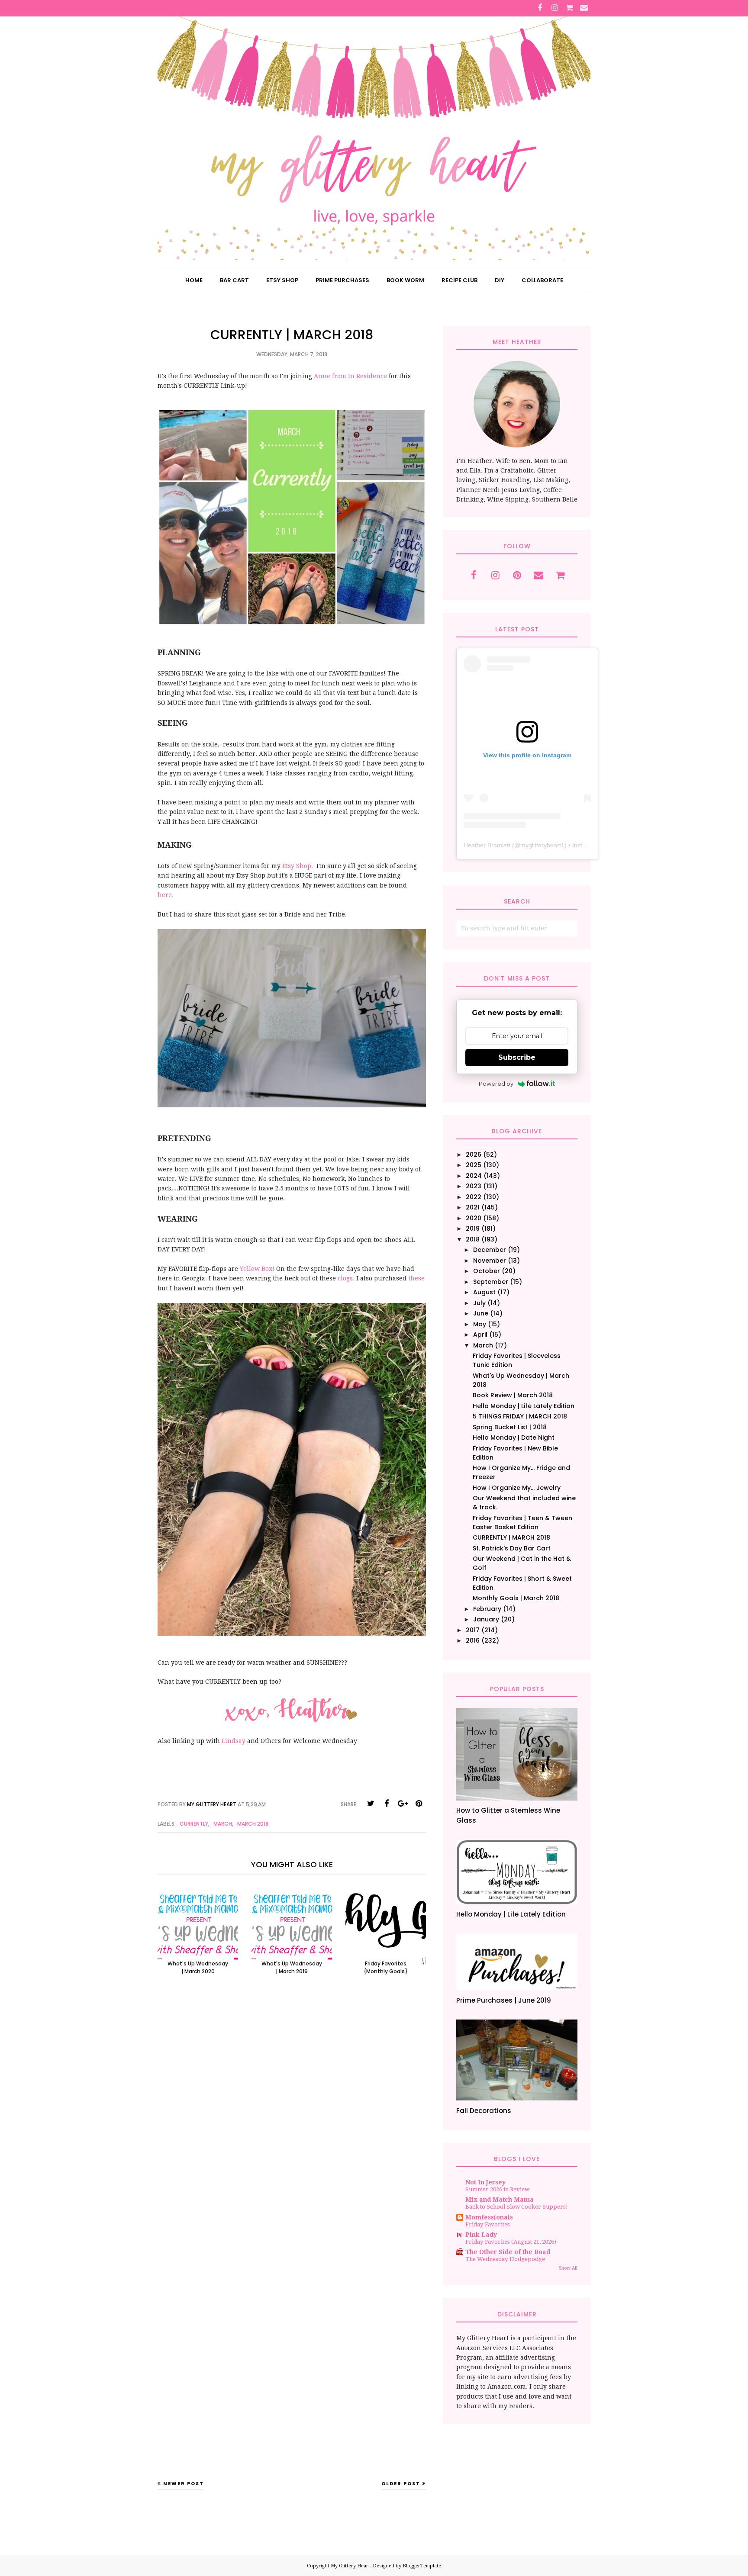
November (490, 1261)
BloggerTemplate (422, 2566)
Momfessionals (489, 2217)
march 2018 (253, 1824)
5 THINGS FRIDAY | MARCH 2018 (520, 1416)
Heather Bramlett (487, 845)
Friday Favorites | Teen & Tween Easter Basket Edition (522, 1523)
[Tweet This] (371, 1804)
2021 (473, 1207)
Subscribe (517, 1057)
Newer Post (184, 2483)
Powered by (496, 1084)
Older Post (401, 2483)
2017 (473, 1630)
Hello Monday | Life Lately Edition (524, 1406)
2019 (473, 1229)
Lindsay (234, 1741)
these (416, 1278)
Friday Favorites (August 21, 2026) (511, 2242)
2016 (473, 1640)
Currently (194, 1824)
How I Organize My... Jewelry (517, 1488)
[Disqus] (292, 2123)
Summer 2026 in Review (497, 2189)
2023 (474, 1186)
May (480, 1324)
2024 (474, 1176)
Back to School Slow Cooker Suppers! (517, 2207)
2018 (473, 1239)
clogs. (347, 1278)
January (486, 1619)
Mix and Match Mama (500, 2200)
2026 (474, 1155)
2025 (474, 1165)
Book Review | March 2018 (513, 1395)
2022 (474, 1197)
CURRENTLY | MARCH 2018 (511, 1537)
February (487, 1609)
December (490, 1250)
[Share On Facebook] (387, 1804)
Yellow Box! (257, 1269)
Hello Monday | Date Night (514, 1438)
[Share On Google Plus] (403, 1804)
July (479, 1303)
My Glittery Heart (350, 2566)
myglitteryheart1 (542, 845)
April (480, 1335)
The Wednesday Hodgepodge (505, 2259)
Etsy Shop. (298, 866)
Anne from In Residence (350, 376)
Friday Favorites (488, 2224)
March (223, 1824)
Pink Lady (481, 2235)
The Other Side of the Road (508, 2252)
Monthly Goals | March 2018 (516, 1598)
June (481, 1313)
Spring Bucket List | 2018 (510, 1427)
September (491, 1282)
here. (166, 895)
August (484, 1292)
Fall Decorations (484, 2111)
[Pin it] (419, 1804)
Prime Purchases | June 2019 (504, 2000)
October (487, 1271)
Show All (568, 2268)
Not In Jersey (485, 2182)
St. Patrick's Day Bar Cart (512, 1548)
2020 (474, 1218)
